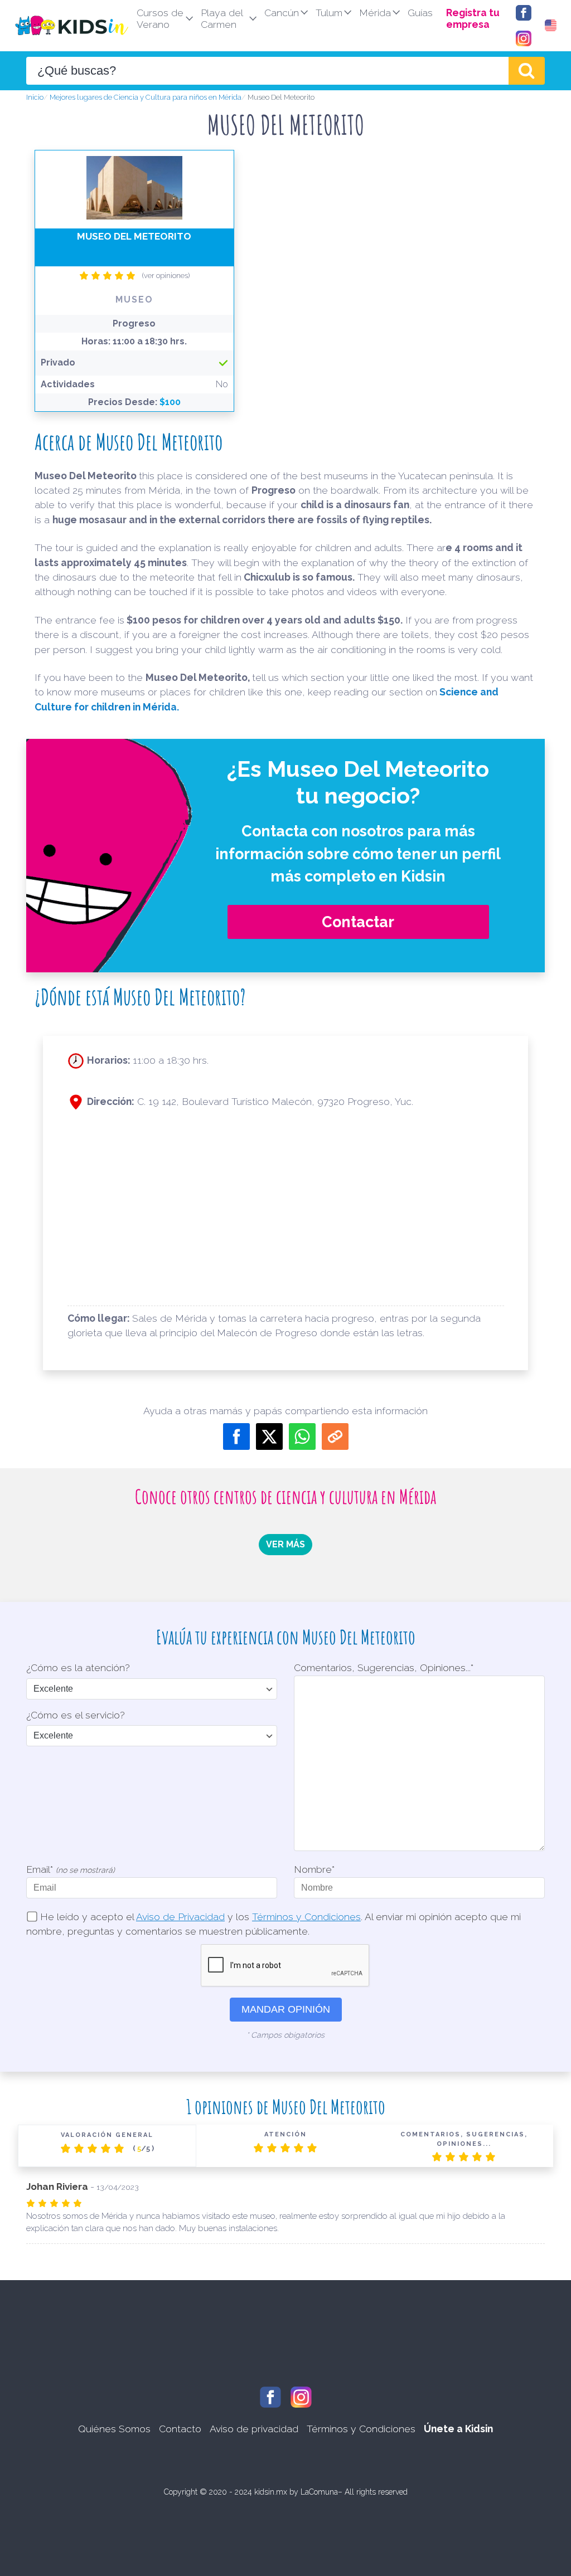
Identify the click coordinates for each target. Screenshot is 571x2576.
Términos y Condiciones (306, 1917)
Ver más (285, 1544)
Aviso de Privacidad (180, 1917)
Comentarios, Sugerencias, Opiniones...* (384, 1667)
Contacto (180, 2429)
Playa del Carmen (222, 18)
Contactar (358, 922)
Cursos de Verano (160, 18)
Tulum (329, 13)
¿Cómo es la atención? (78, 1667)
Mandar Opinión (286, 2009)
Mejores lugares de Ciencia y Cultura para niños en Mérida (146, 97)
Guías (420, 13)
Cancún (282, 13)
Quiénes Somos (114, 2429)
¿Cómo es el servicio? (76, 1715)
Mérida (375, 13)
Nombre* (314, 1869)
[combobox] (267, 71)
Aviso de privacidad (254, 2429)
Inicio (35, 97)
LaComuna (319, 2492)
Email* (71, 1869)
